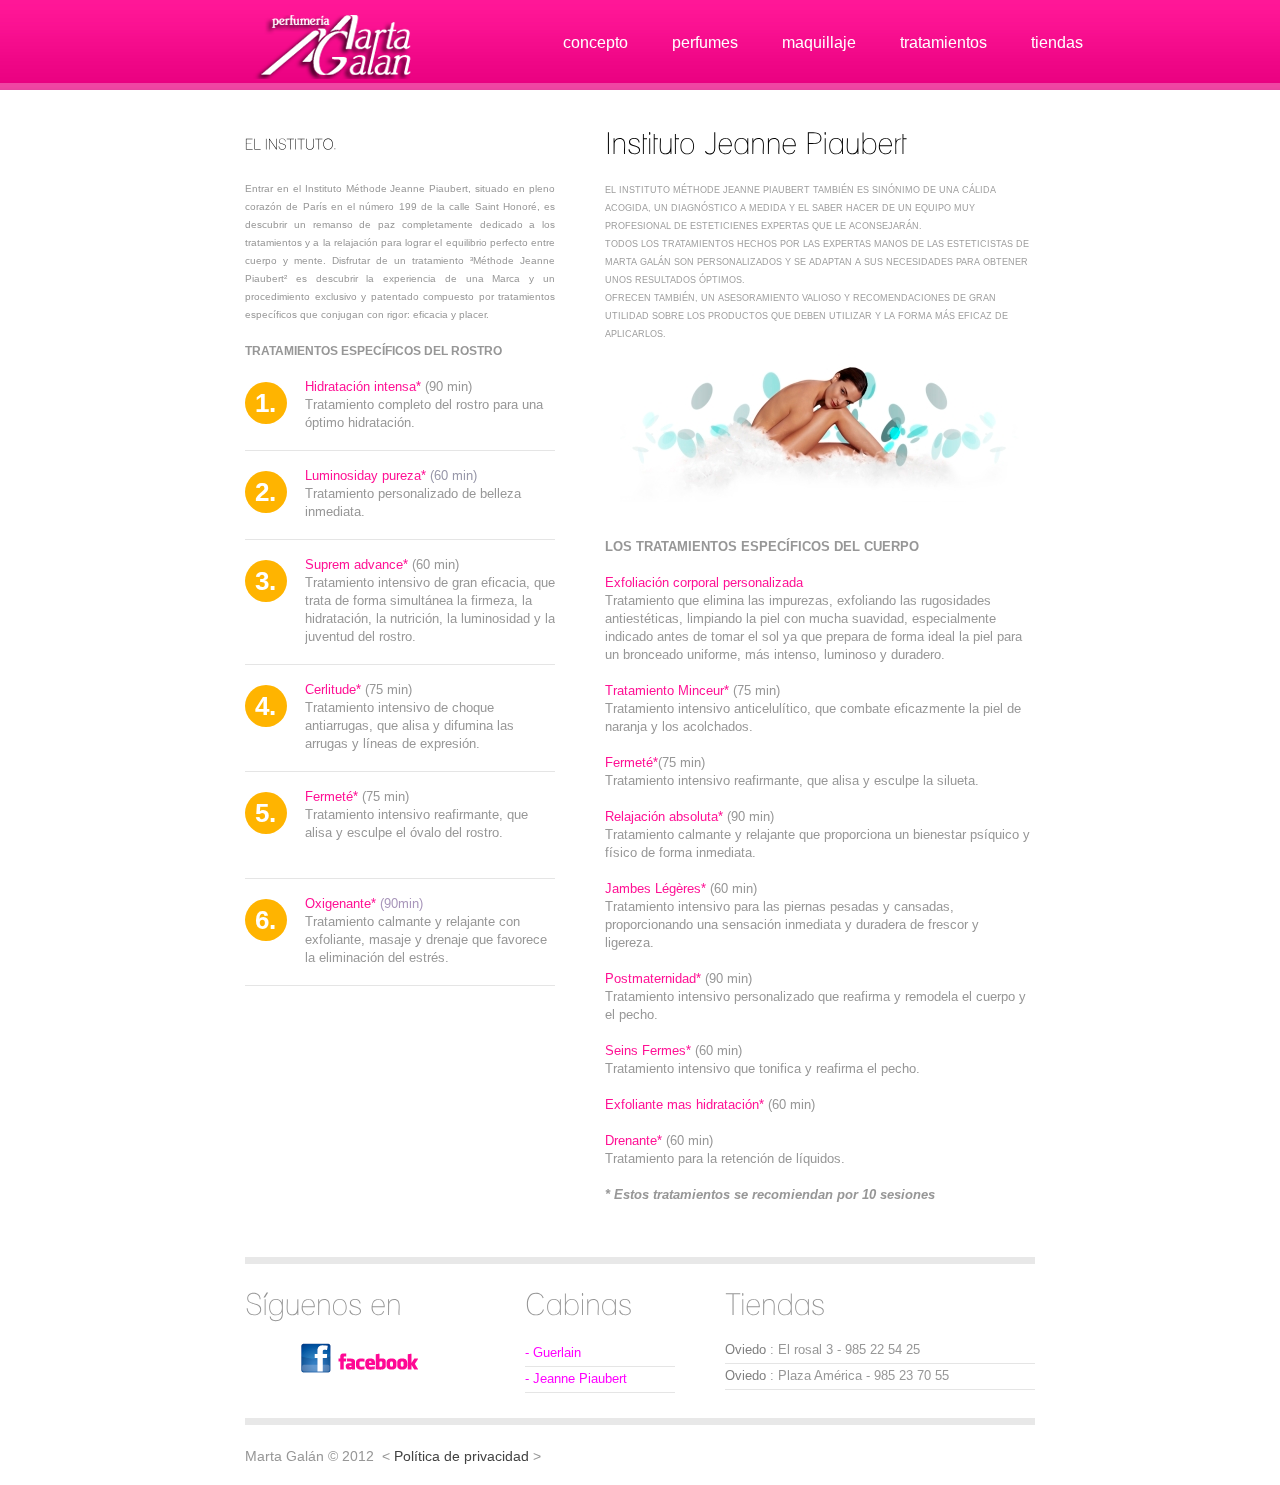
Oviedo (745, 1349)
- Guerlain (553, 1352)
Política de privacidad (461, 1456)
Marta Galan (340, 47)
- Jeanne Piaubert (576, 1378)
